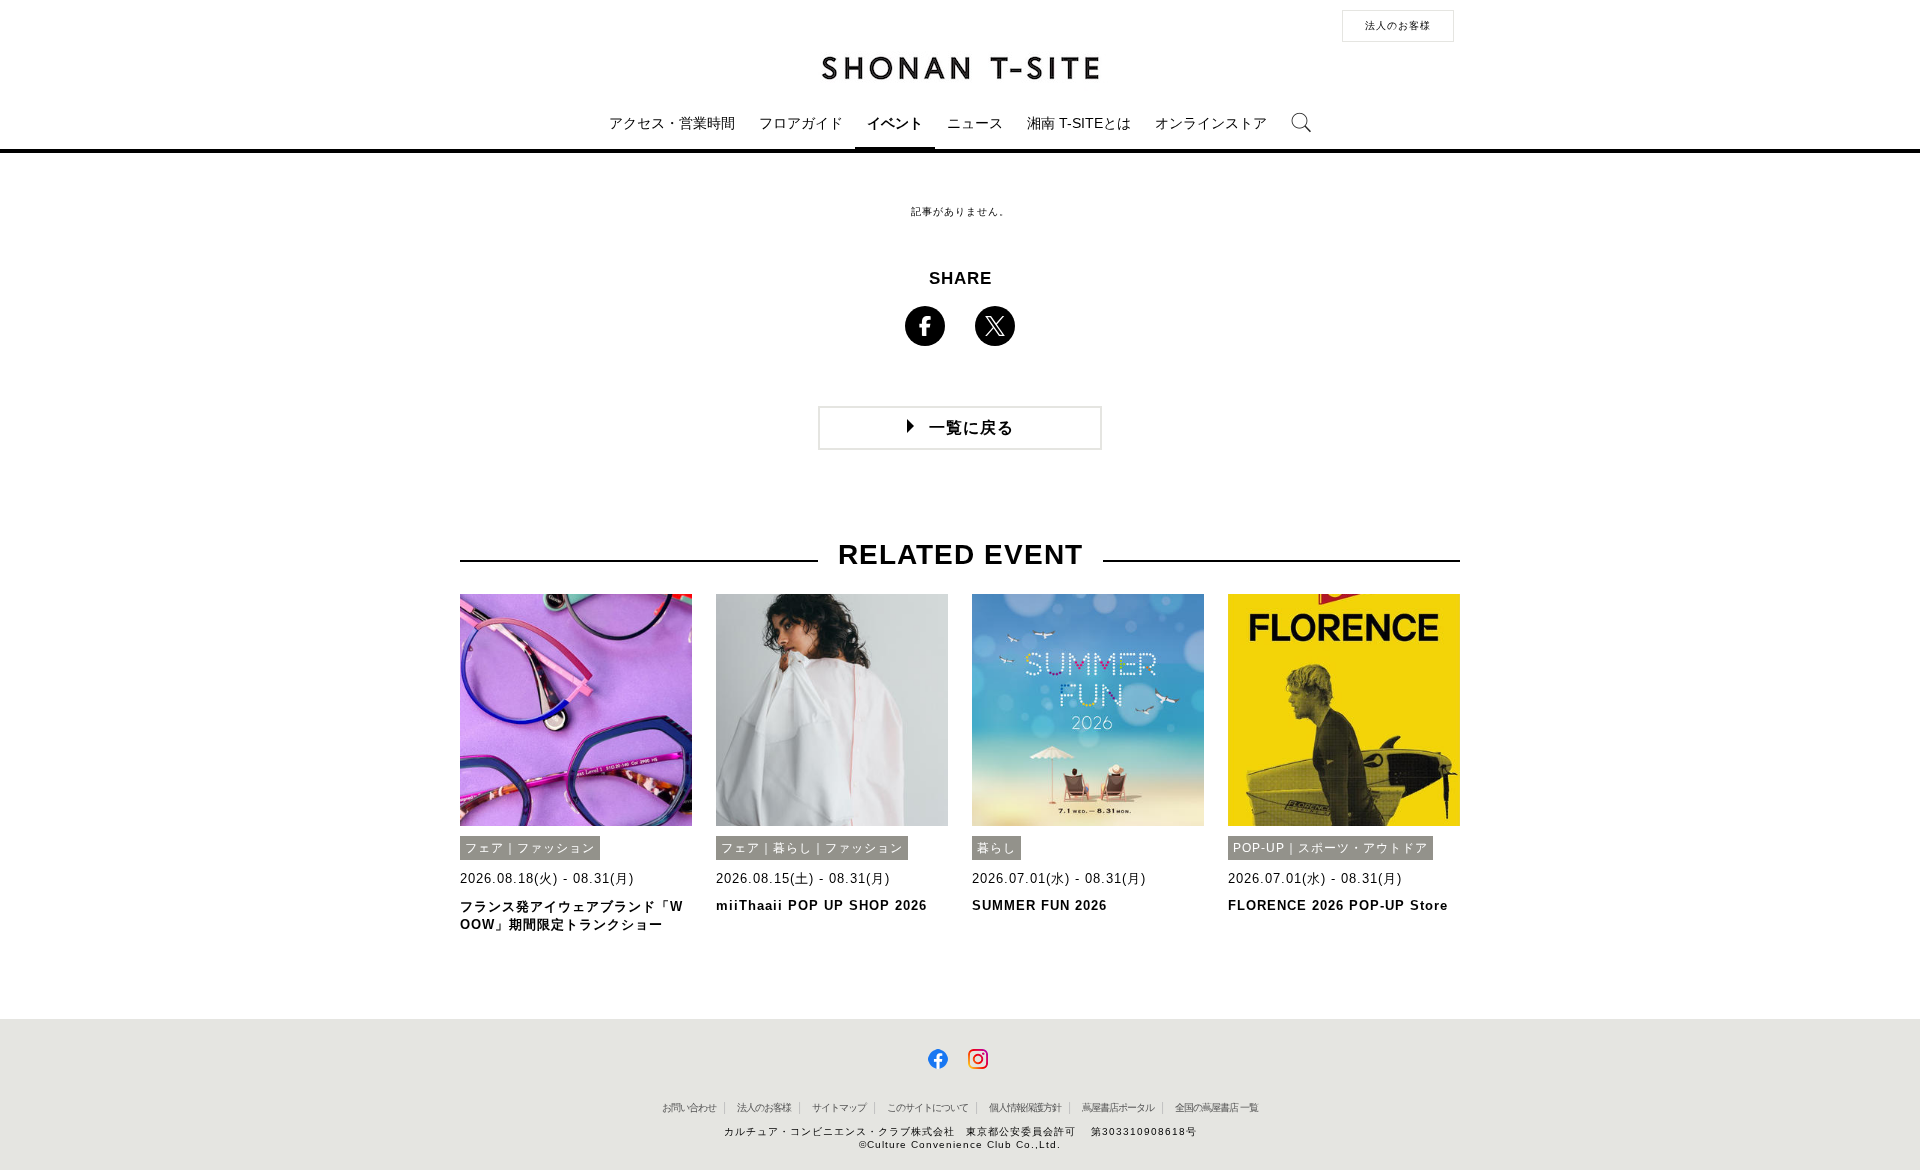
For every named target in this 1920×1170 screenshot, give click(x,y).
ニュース (975, 123)
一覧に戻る (971, 427)
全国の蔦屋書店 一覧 (1216, 1107)
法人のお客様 (1398, 25)
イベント (895, 123)
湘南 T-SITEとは (1079, 123)
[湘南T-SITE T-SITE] (960, 67)
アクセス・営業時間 (672, 123)
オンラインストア (1211, 123)
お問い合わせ (689, 1107)
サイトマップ (839, 1107)
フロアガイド (801, 123)
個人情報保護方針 (1025, 1107)
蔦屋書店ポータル (1118, 1107)
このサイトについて (927, 1107)
